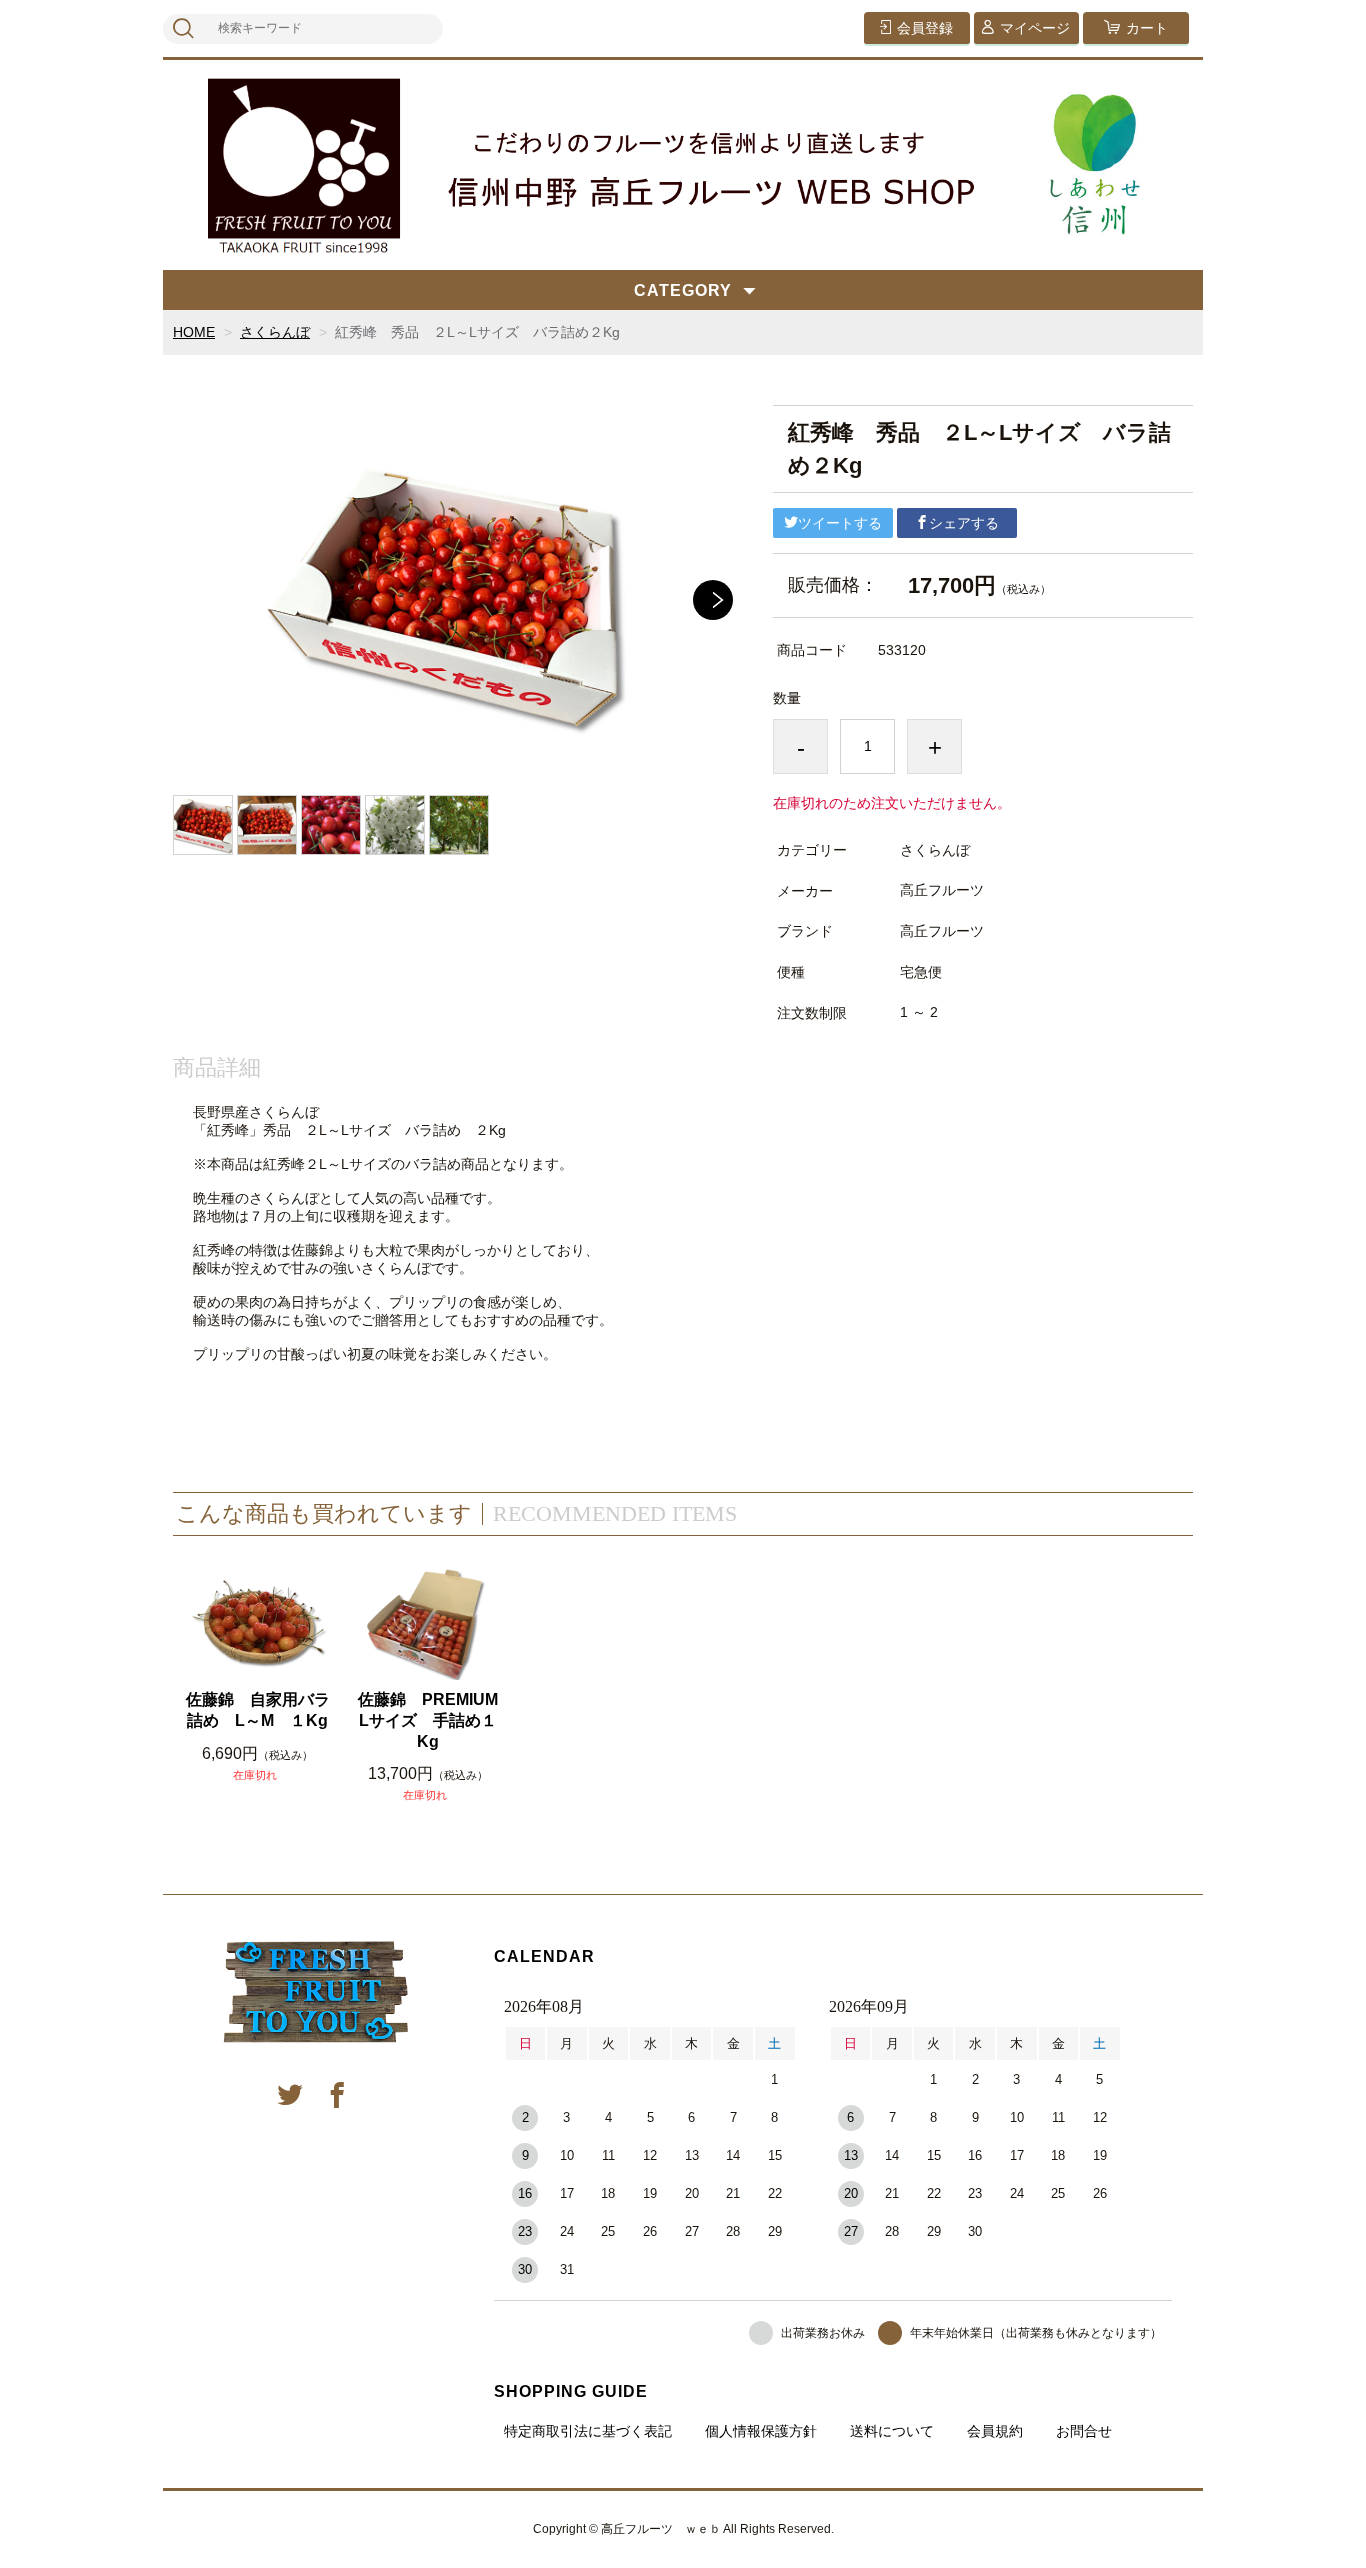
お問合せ (1084, 2431)
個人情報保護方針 (761, 2431)
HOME (194, 332)
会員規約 (995, 2431)
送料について (892, 2431)
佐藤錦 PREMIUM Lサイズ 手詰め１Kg (430, 1720)
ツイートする (840, 523)
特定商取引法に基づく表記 (588, 2431)
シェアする (964, 523)
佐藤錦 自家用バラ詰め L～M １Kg (258, 1710)
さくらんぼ (275, 332)
